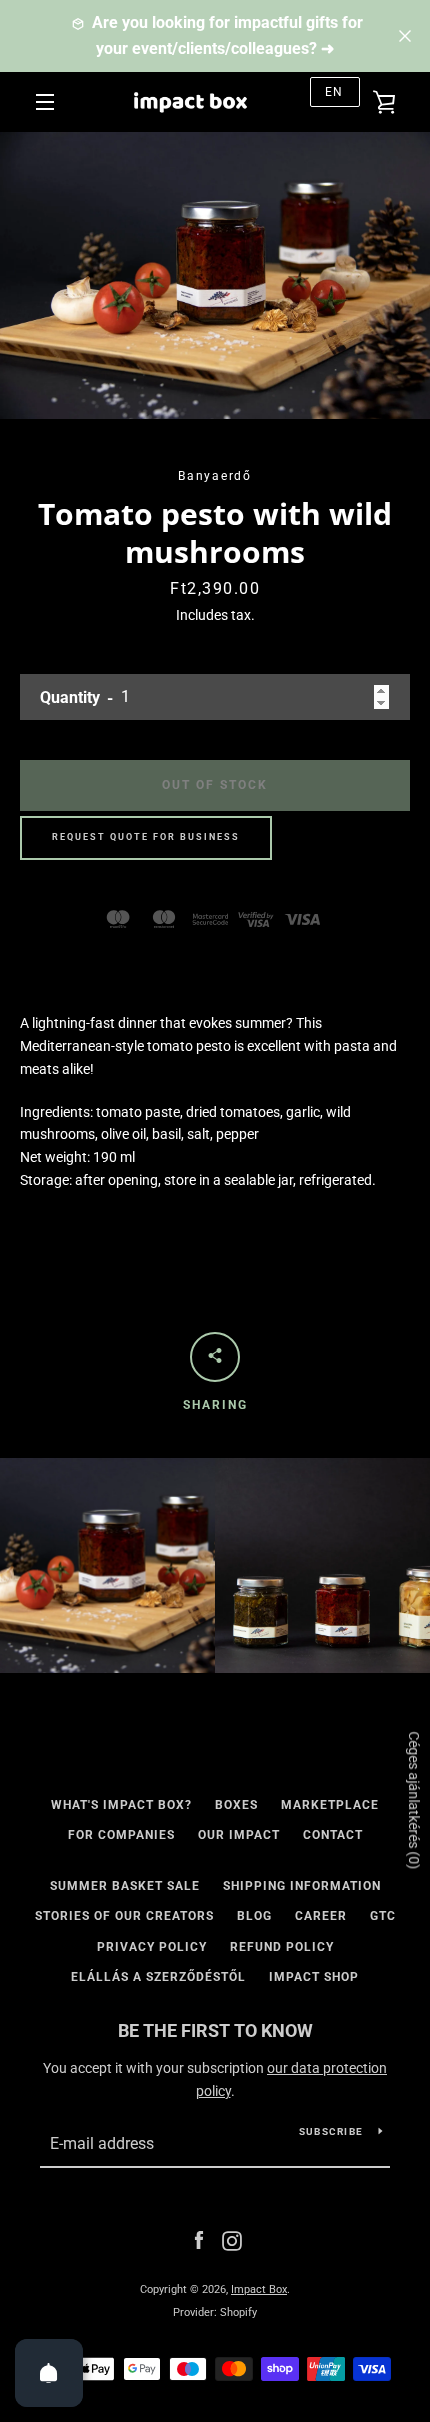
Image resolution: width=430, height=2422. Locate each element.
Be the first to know (215, 2030)
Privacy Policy (152, 1947)
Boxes (236, 1805)
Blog (254, 1916)
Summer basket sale (125, 1886)
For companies (121, 1835)
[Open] (49, 2373)
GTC (383, 1916)
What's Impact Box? (121, 1805)
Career (321, 1916)
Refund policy (282, 1947)
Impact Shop (314, 1977)
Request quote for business (146, 837)
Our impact (239, 1835)
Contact (333, 1835)
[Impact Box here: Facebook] (199, 2239)
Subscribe (331, 2131)
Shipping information (302, 1886)
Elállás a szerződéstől (158, 1977)
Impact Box (259, 2289)
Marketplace (330, 1805)
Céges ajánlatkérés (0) (414, 1800)
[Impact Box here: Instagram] (232, 2239)
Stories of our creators (124, 1916)
